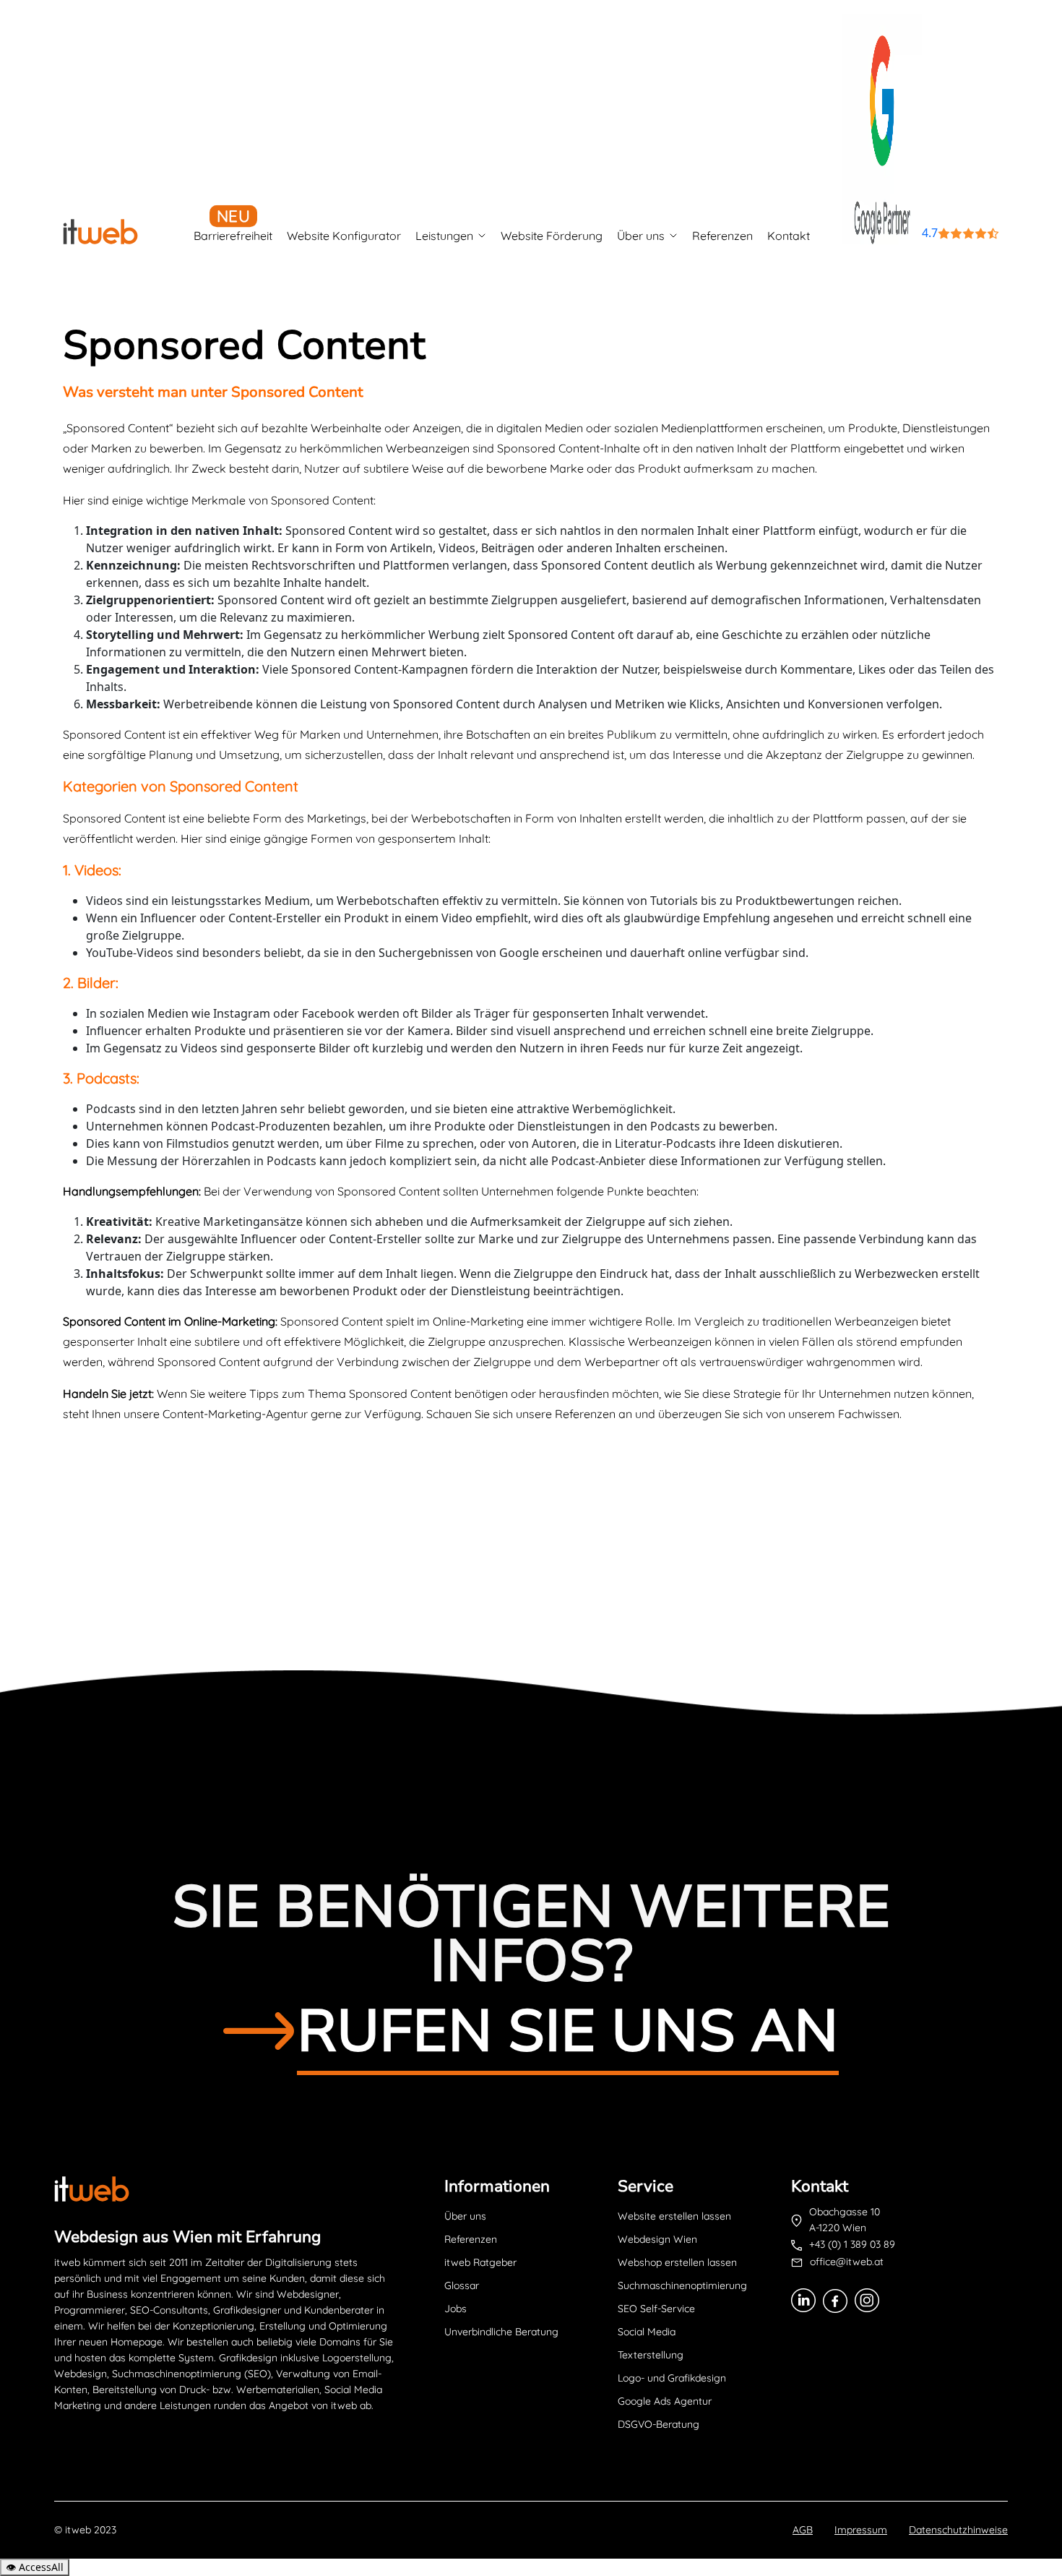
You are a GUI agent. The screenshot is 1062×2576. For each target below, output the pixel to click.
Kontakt (789, 236)
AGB (803, 2530)
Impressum (861, 2530)
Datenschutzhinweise (958, 2530)
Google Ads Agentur (665, 2401)
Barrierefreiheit (233, 236)
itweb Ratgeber (480, 2262)
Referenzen (722, 236)
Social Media (647, 2332)
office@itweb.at (847, 2262)
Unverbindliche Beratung (501, 2332)
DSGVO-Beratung (659, 2424)
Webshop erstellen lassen (677, 2262)
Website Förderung (552, 236)
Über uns (641, 236)
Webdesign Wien (657, 2239)
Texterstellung (651, 2355)
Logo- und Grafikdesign (672, 2378)
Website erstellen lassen (674, 2216)
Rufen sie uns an (568, 2031)
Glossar (462, 2285)
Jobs (456, 2309)
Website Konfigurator (344, 236)
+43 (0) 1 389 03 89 (852, 2244)
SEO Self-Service (656, 2309)
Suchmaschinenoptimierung (682, 2285)
